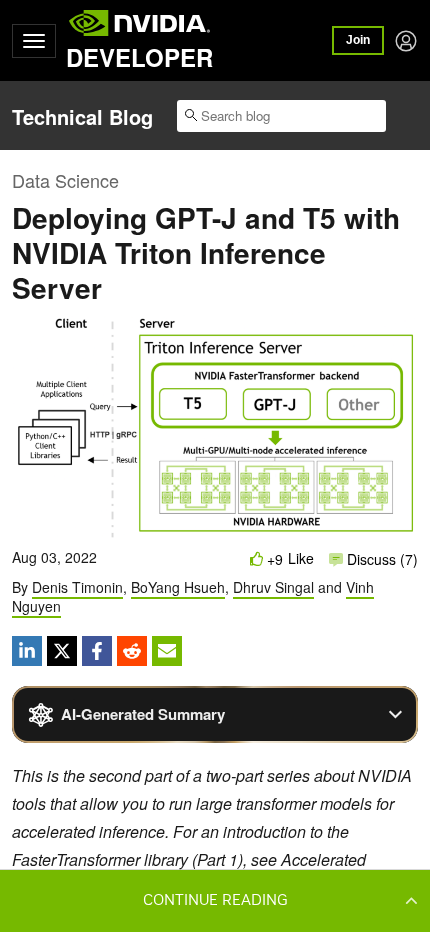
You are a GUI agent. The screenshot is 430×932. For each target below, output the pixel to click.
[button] (215, 900)
